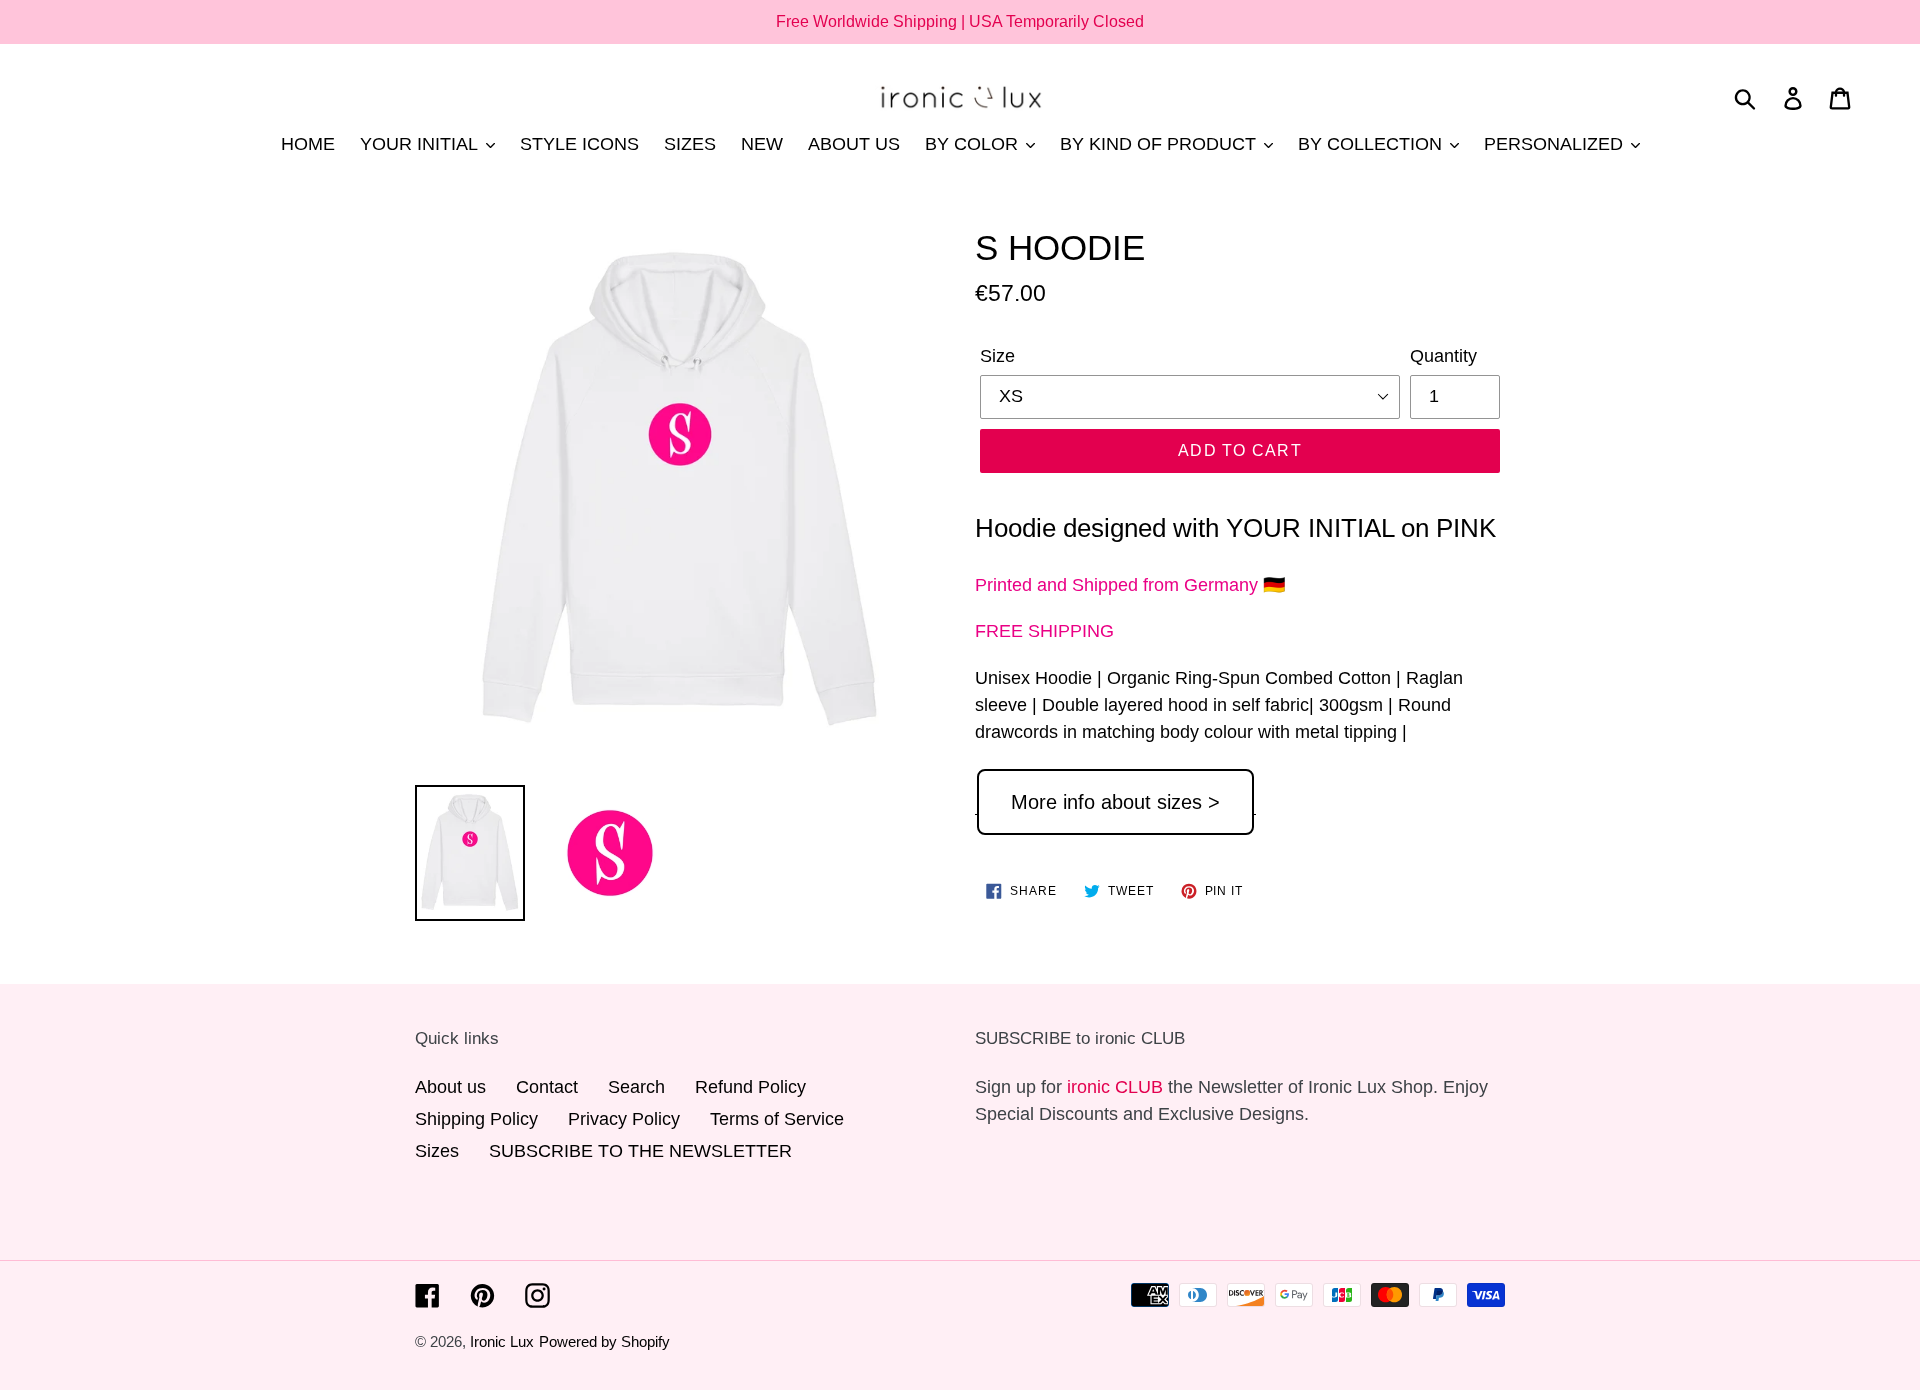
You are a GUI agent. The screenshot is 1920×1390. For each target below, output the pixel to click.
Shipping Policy (476, 1119)
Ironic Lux (502, 1341)
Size (997, 356)
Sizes (437, 1151)
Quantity (1443, 356)
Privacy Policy (624, 1119)
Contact (547, 1087)
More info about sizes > (1115, 802)
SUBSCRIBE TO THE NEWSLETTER (640, 1151)
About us (450, 1087)
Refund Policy (750, 1087)
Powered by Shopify (604, 1341)
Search (636, 1087)
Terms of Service (777, 1119)
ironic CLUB (1115, 1087)
